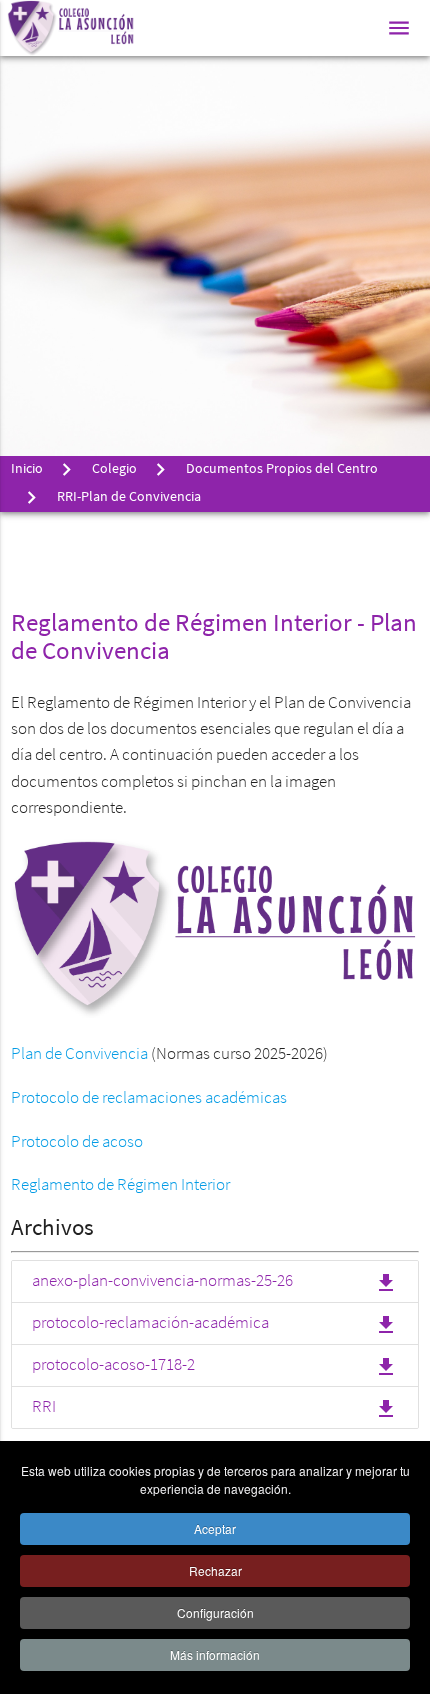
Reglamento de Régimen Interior (120, 1185)
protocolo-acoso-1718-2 (215, 1367)
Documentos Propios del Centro (280, 469)
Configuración (215, 1612)
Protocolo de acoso (77, 1142)
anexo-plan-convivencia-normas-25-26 (215, 1283)
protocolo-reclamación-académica (215, 1325)
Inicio (27, 469)
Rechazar (215, 1570)
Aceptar (215, 1528)
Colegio (114, 469)
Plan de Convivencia (79, 1054)
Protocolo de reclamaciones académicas (149, 1098)
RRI (215, 1409)
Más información (215, 1654)
